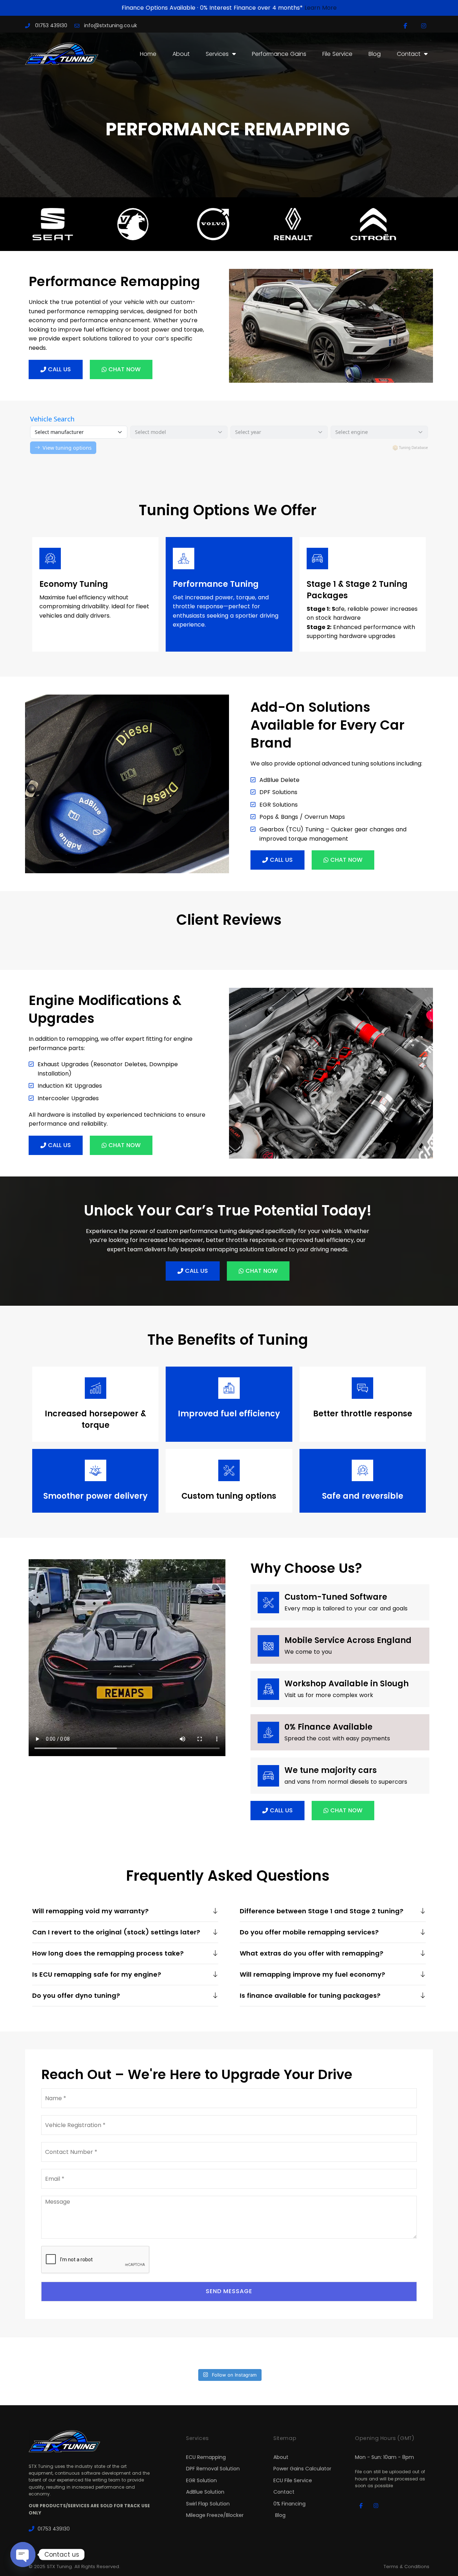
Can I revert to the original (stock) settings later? (116, 1932)
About (181, 54)
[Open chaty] (23, 2555)
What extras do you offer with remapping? (311, 1953)
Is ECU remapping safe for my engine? (97, 1974)
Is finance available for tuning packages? (310, 1995)
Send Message (229, 2291)
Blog (375, 54)
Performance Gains (279, 54)
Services (217, 54)
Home (148, 54)
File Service (337, 54)
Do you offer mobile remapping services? (309, 1932)
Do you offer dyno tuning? (76, 1995)
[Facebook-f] (406, 26)
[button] (125, 1911)
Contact (409, 54)
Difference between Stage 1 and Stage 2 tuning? (321, 1911)
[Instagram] (424, 26)
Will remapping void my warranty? (90, 1911)
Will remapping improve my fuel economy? (312, 1974)
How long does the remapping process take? (108, 1953)
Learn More (321, 8)
